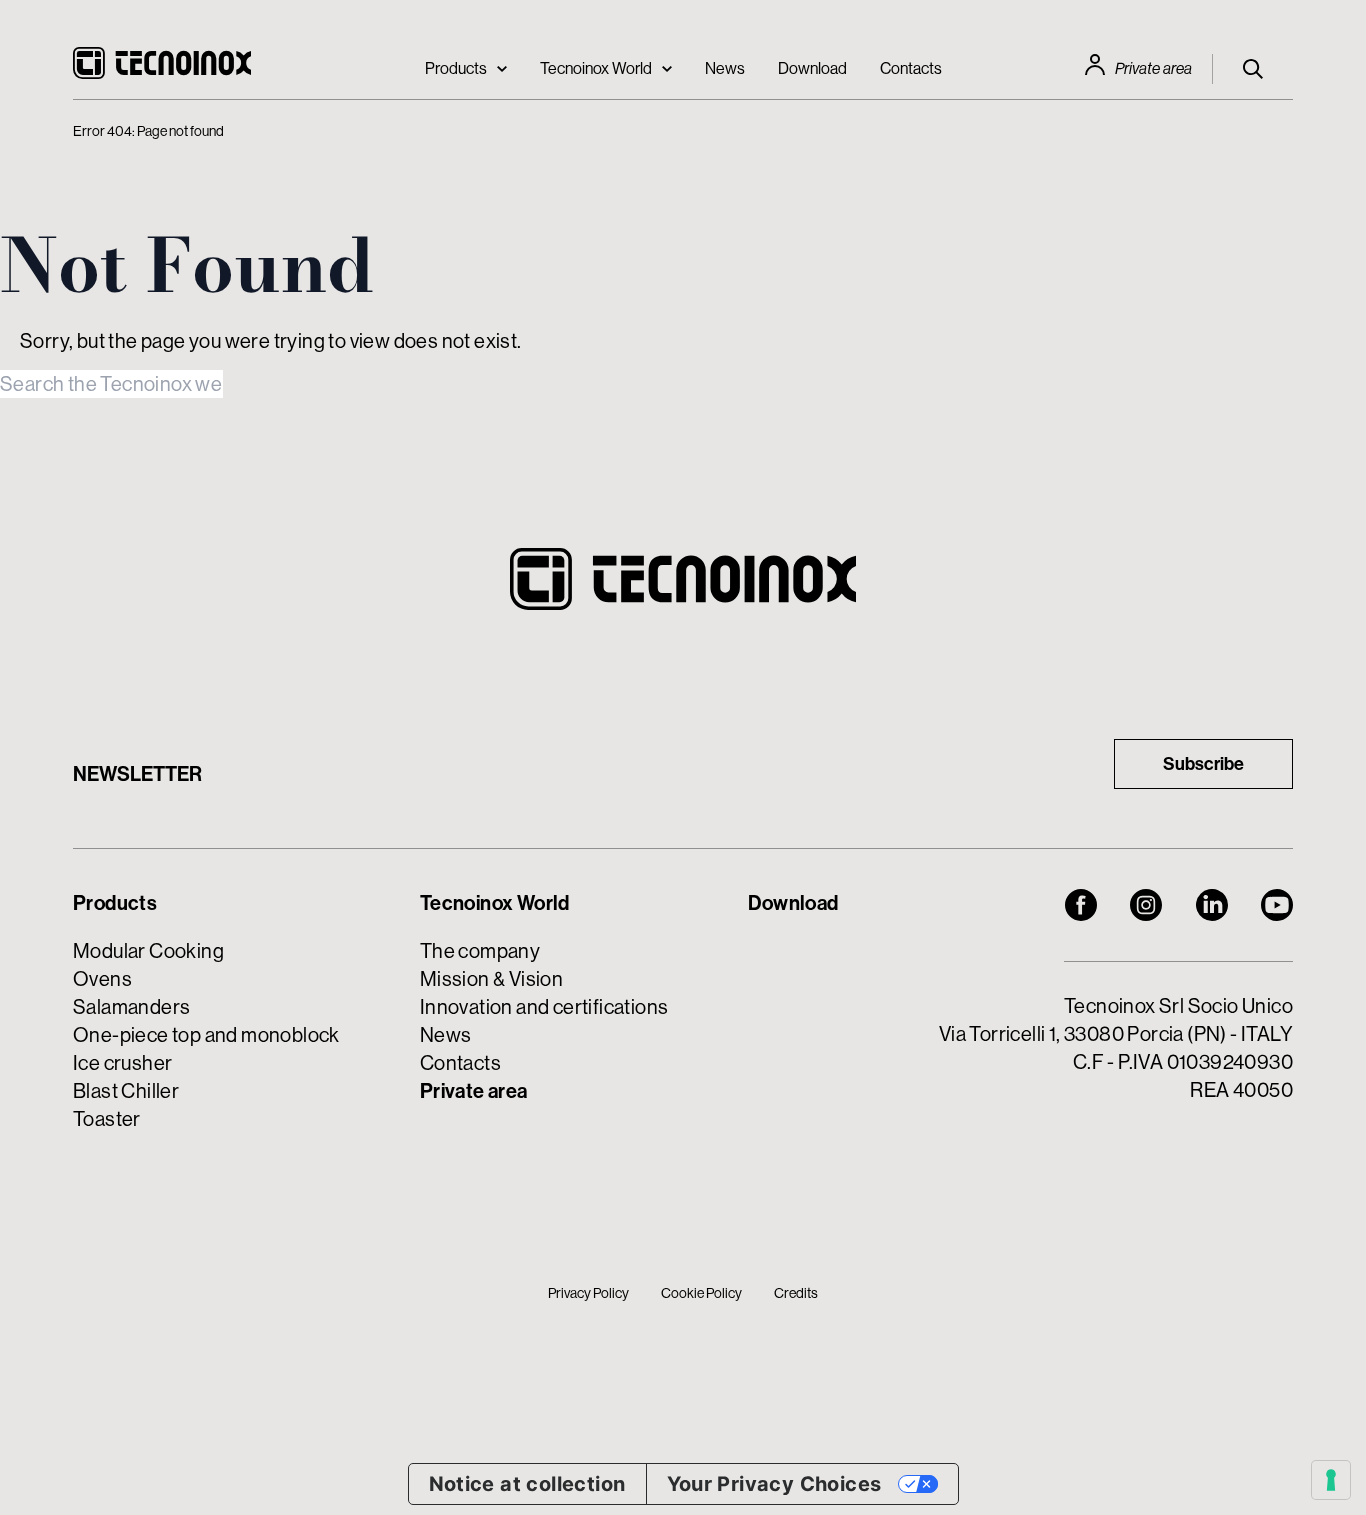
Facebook (1081, 905)
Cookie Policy (701, 1293)
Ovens (102, 978)
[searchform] (1253, 69)
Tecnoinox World (596, 68)
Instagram (1146, 905)
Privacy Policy (588, 1293)
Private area (1153, 68)
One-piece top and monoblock (206, 1034)
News (725, 68)
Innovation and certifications (544, 1006)
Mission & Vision (491, 978)
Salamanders (131, 1006)
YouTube (1277, 905)
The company (480, 950)
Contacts (911, 68)
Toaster (107, 1118)
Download (812, 68)
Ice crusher (122, 1062)
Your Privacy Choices (774, 1484)
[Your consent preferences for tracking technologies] (1331, 1480)
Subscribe (1203, 764)
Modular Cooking (148, 950)
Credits (796, 1293)
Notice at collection (527, 1484)
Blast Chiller (126, 1090)
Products (456, 68)
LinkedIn (1212, 905)
